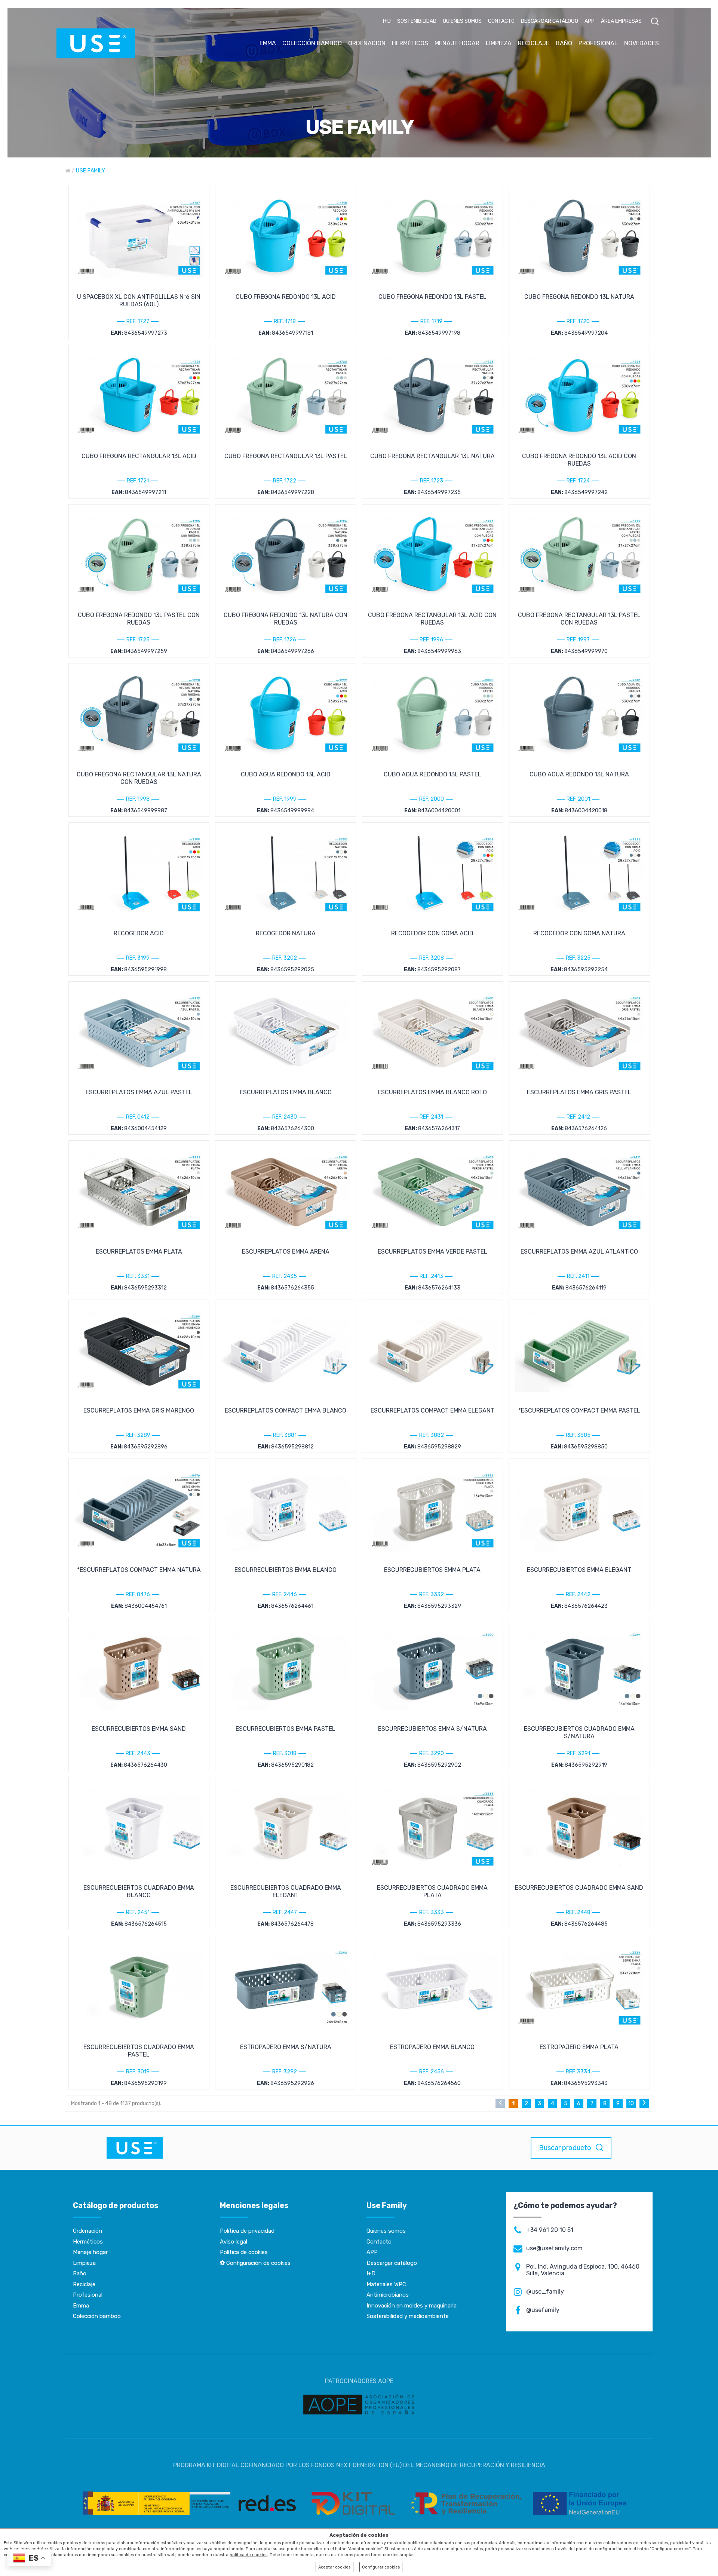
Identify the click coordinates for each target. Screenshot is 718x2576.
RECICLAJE (534, 43)
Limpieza (84, 2263)
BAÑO (564, 43)
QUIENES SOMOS (462, 21)
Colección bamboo (97, 2316)
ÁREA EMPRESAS (621, 21)
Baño (80, 2273)
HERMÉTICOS (410, 43)
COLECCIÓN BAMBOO (312, 43)
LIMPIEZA (499, 43)
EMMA (268, 43)
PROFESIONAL (598, 43)
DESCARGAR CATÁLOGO (550, 21)
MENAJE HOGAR (457, 43)
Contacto (379, 2242)
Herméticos (88, 2242)
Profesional (88, 2295)
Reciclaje (84, 2284)
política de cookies (248, 2555)
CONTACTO (501, 21)
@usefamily (543, 2310)
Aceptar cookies (334, 2567)
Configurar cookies (381, 2567)
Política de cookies (244, 2252)
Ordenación (88, 2231)
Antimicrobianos (388, 2295)
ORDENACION (367, 43)
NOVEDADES (642, 43)
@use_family (545, 2292)
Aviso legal (234, 2242)
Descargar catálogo (392, 2263)
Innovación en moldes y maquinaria (412, 2306)
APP (590, 21)
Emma (81, 2306)
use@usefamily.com (554, 2248)
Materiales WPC (386, 2284)
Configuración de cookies (258, 2263)
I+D (387, 21)
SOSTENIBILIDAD (417, 21)
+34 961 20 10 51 (550, 2230)
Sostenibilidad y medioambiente (408, 2316)
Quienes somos (386, 2231)
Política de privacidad (247, 2231)
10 (631, 2103)
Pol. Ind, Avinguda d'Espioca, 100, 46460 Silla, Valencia (583, 2270)
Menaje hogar (90, 2252)
